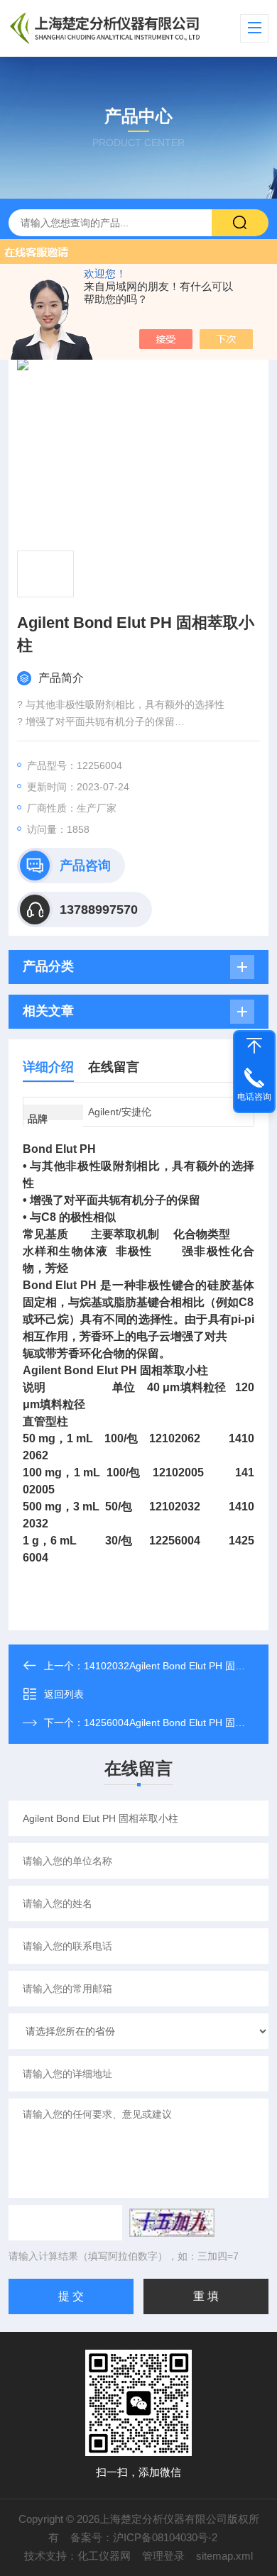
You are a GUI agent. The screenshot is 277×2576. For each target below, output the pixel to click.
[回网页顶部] (254, 1046)
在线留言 (114, 1067)
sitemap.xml (224, 2556)
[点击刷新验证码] (172, 2223)
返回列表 (64, 1694)
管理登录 (163, 2556)
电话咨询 (254, 1097)
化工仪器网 (104, 2556)
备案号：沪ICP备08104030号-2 (144, 2537)
